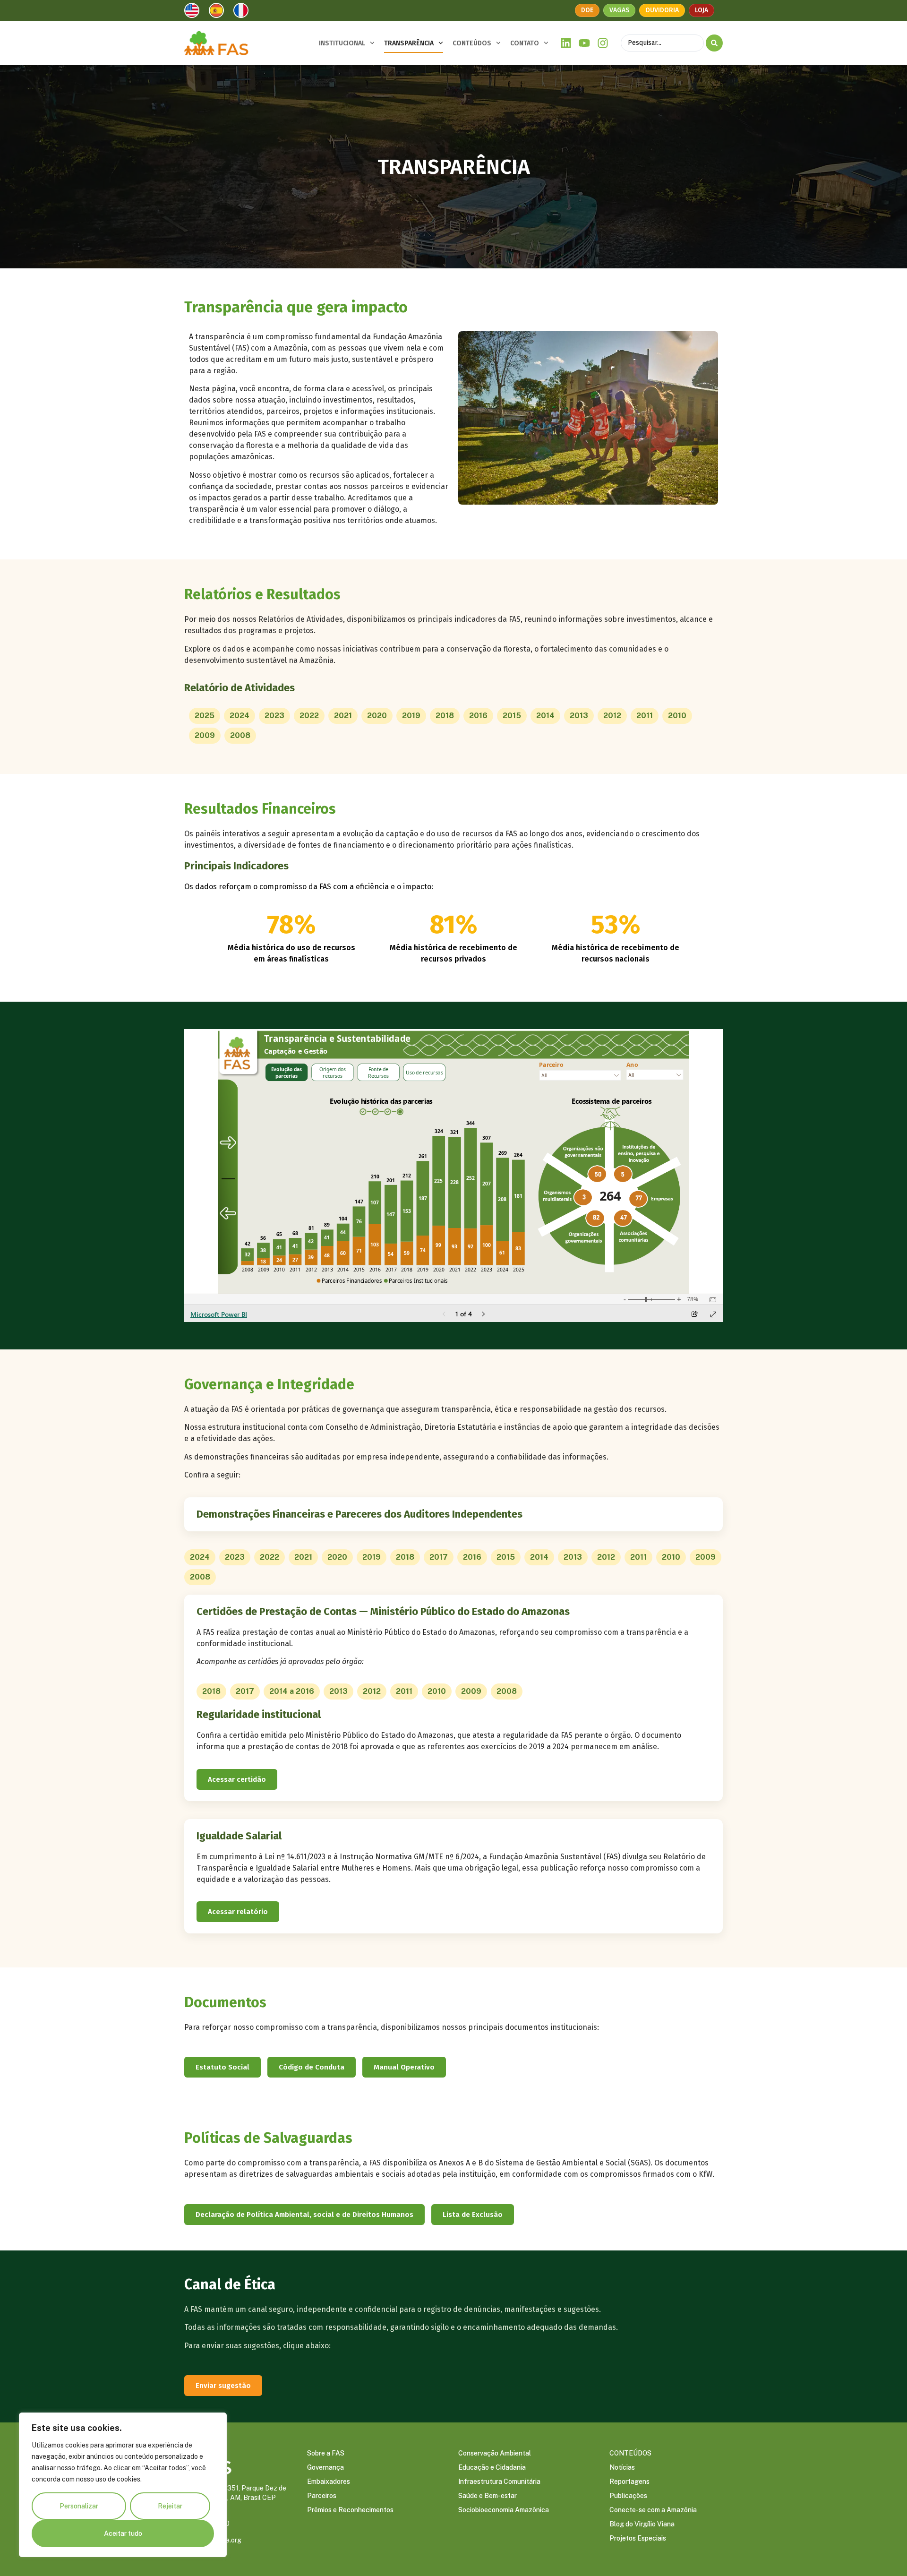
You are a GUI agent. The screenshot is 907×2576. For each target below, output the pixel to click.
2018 (445, 716)
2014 (545, 716)
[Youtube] (585, 43)
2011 (645, 716)
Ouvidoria (662, 10)
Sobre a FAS (326, 2453)
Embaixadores (329, 2482)
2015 (512, 716)
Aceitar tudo (123, 2533)
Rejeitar (170, 2506)
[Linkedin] (566, 43)
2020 (377, 716)
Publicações (628, 2496)
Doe (587, 10)
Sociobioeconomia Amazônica (504, 2510)
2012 (612, 716)
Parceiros (322, 2496)
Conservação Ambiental (495, 2453)
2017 (439, 1557)
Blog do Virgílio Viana (642, 2524)
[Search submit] (714, 43)
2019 (411, 716)
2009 (205, 735)
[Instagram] (603, 43)
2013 (579, 716)
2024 (240, 716)
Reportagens (629, 2482)
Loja (702, 10)
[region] (123, 2485)
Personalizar (79, 2506)
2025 (205, 716)
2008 (240, 735)
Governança (325, 2467)
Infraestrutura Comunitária (499, 2482)
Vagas (619, 10)
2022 (309, 716)
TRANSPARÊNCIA (409, 43)
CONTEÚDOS (472, 43)
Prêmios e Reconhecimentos (350, 2510)
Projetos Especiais (638, 2538)
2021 (343, 716)
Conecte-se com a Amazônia (653, 2510)
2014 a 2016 (292, 1691)
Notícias (622, 2467)
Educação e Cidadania (492, 2467)
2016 (478, 716)
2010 (677, 716)
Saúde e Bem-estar (488, 2496)
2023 (274, 716)
